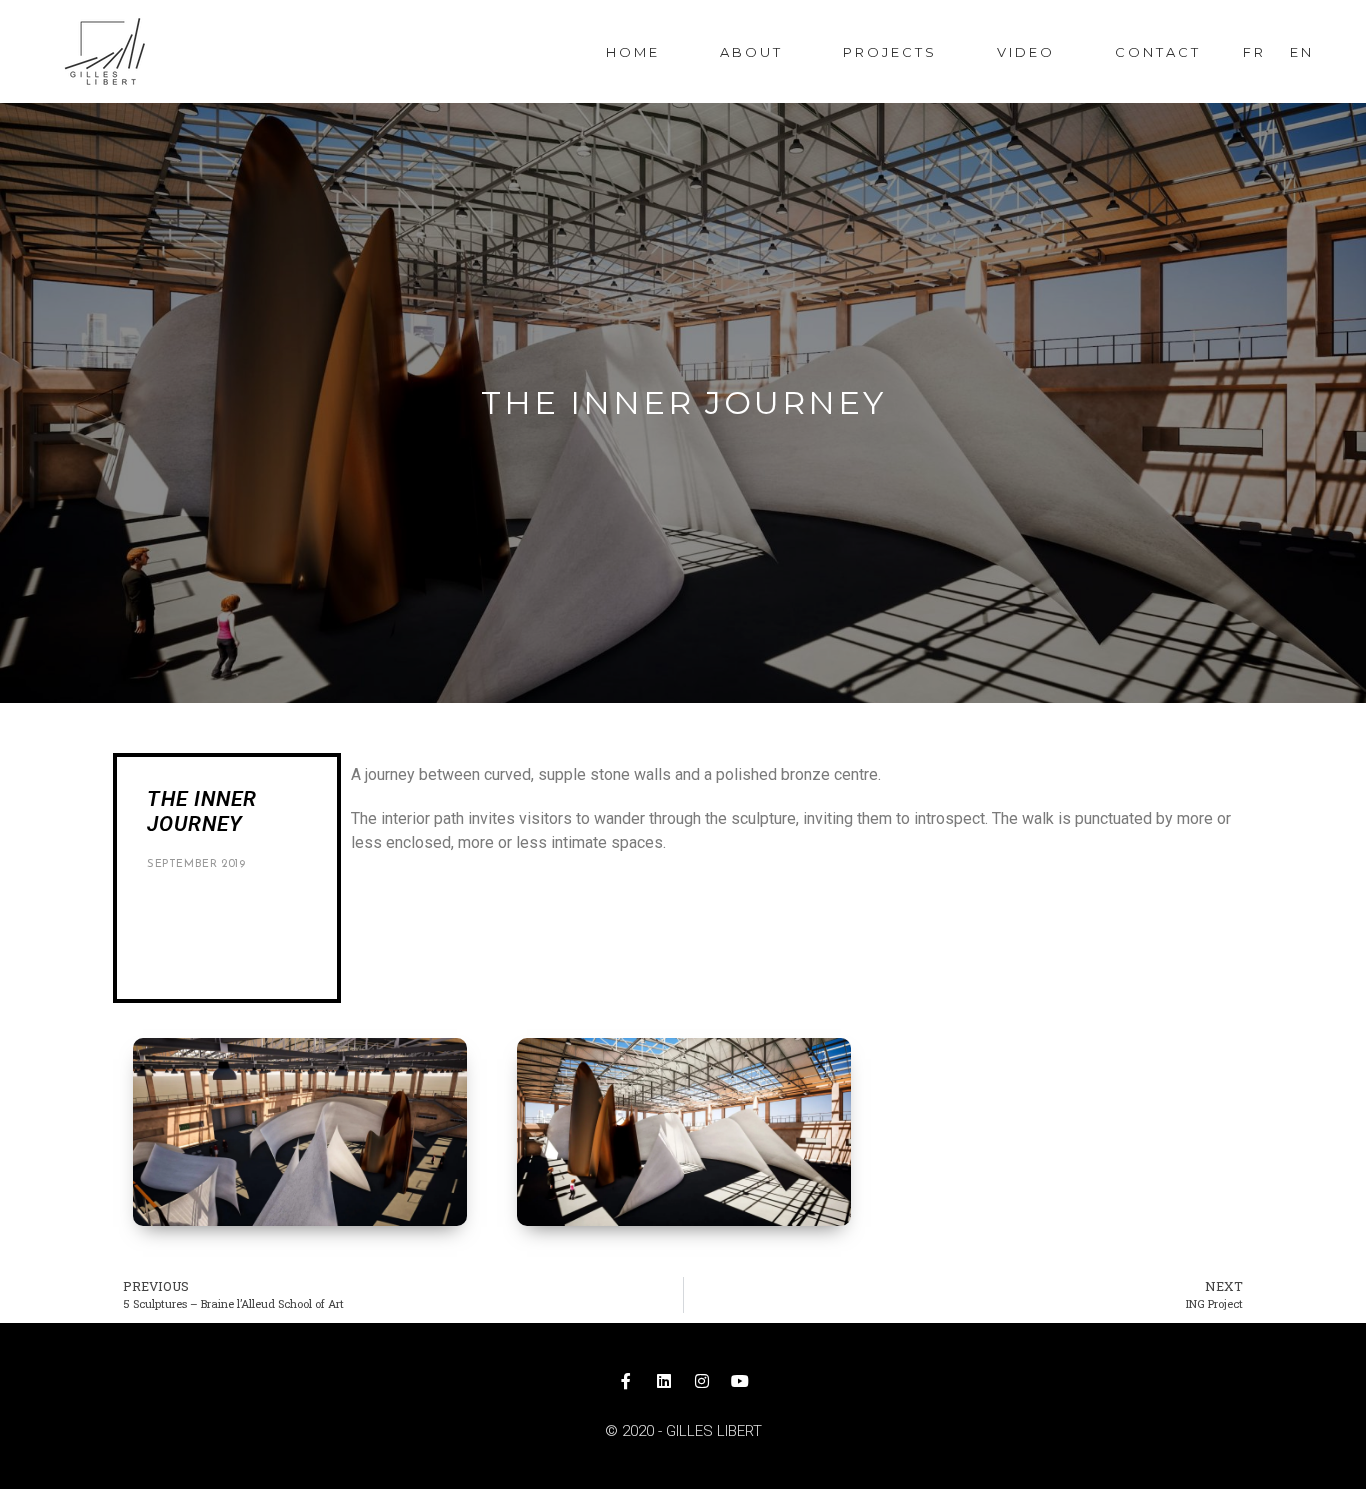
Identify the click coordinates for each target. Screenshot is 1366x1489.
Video (1026, 52)
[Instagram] (702, 1381)
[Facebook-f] (626, 1381)
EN (1302, 52)
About (751, 52)
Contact (1158, 52)
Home (633, 52)
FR (1254, 52)
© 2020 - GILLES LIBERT (683, 1431)
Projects (890, 52)
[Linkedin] (664, 1381)
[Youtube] (740, 1381)
